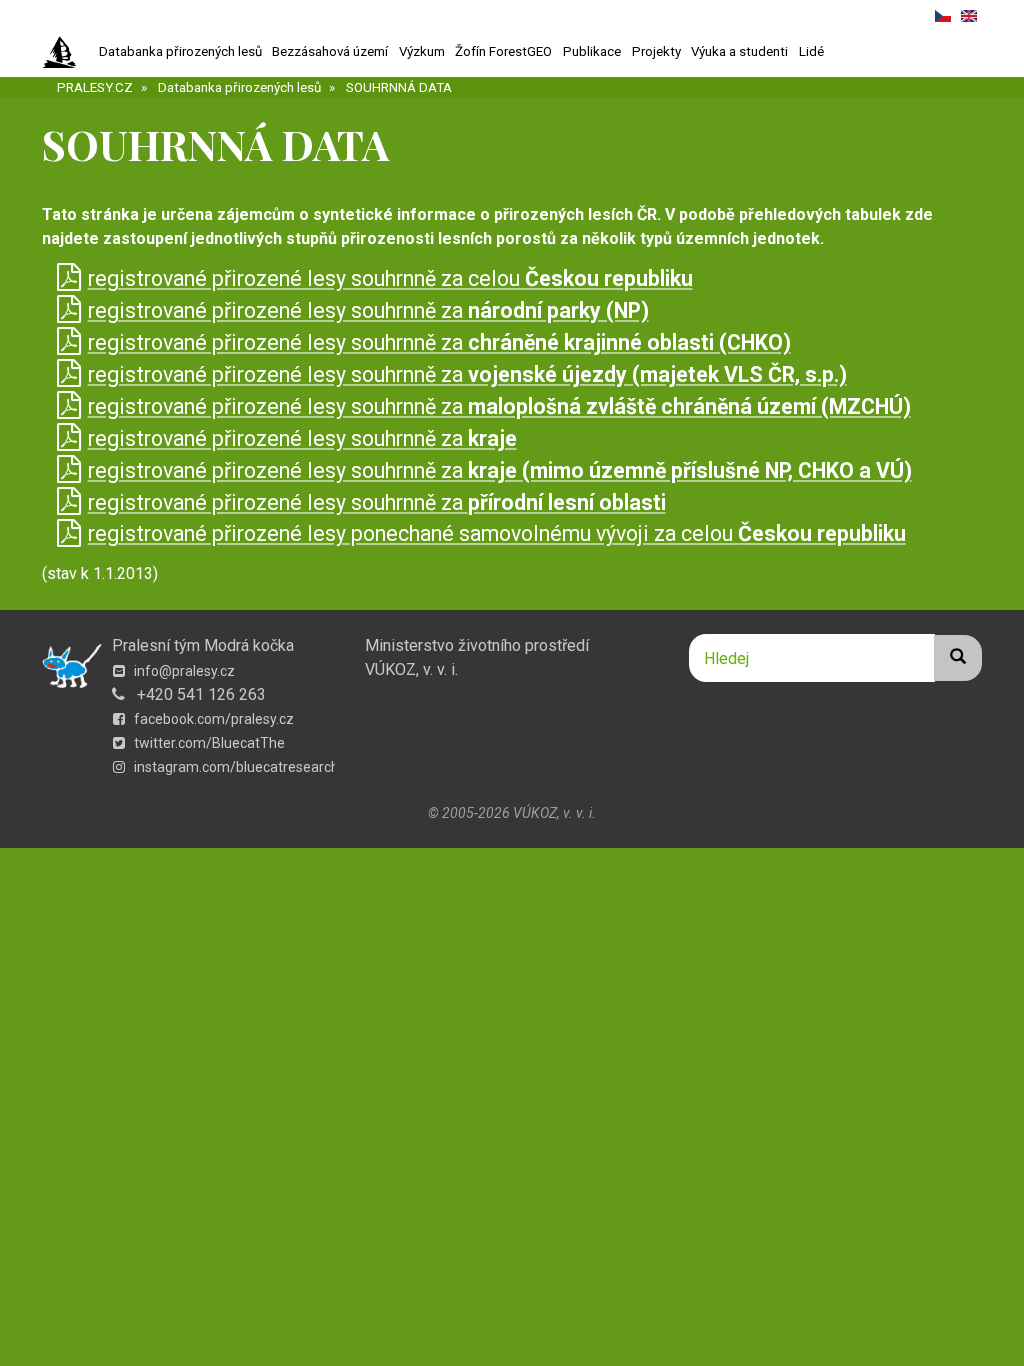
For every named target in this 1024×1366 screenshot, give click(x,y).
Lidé (811, 51)
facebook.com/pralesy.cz (212, 719)
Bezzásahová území (330, 51)
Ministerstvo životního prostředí (477, 645)
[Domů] (67, 53)
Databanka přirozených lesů (180, 51)
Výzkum (422, 51)
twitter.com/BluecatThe (208, 743)
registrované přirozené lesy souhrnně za (368, 310)
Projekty (656, 51)
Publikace (592, 51)
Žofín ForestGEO (503, 51)
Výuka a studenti (739, 51)
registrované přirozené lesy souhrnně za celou (390, 278)
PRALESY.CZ (95, 87)
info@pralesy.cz (183, 671)
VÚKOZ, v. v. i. (411, 669)
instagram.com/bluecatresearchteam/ (255, 767)
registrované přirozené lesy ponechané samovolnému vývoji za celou (497, 533)
